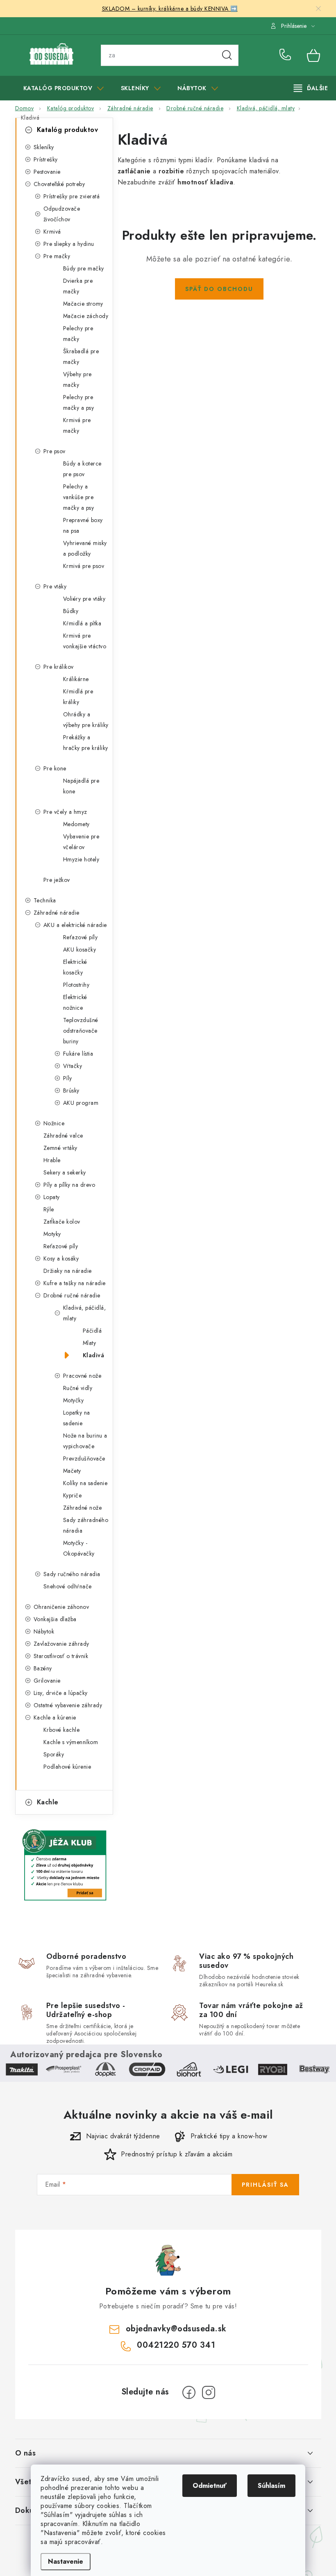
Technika (45, 900)
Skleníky (44, 147)
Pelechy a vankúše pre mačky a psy (79, 497)
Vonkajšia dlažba (55, 1619)
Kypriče (73, 1495)
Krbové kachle (62, 1730)
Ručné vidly (78, 1388)
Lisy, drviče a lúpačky (61, 1693)
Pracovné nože (82, 1376)
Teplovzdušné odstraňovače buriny (81, 1031)
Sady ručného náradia (72, 1574)
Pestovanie (47, 172)
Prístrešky (46, 159)
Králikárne (76, 679)
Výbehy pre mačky (77, 379)
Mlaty (90, 1343)
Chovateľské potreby (59, 184)
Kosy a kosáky (61, 1258)
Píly (68, 1078)
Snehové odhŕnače (68, 1586)
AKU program (81, 1103)
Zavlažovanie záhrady (61, 1644)
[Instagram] (209, 2392)
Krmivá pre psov (84, 566)
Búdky (71, 611)
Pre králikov (59, 667)
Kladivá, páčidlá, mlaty (85, 1313)
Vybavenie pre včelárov (81, 842)
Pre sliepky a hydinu (69, 244)
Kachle (48, 1802)
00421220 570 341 (287, 55)
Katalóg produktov (68, 130)
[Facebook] (189, 2392)
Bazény (43, 1668)
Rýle (49, 1209)
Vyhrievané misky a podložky (85, 548)
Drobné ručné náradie (72, 1295)
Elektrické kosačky (75, 967)
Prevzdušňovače (84, 1458)
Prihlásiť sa (265, 2185)
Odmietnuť (210, 2486)
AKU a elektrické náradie (75, 925)
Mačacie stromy (83, 304)
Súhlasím (271, 2486)
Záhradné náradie (57, 913)
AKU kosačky (80, 950)
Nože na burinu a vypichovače (85, 1441)
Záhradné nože (83, 1508)
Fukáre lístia (78, 1054)
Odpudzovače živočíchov (62, 214)
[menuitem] (64, 88)
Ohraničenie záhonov (61, 1607)
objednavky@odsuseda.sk (176, 2329)
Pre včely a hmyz (65, 812)
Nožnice (54, 1123)
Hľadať (227, 55)
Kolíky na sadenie (85, 1483)
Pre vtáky (55, 586)
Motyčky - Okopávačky (79, 1548)
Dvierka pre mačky (78, 286)
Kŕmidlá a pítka (82, 623)
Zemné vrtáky (60, 1148)
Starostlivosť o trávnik (61, 1656)
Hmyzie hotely (81, 859)
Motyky (52, 1234)
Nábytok (44, 1631)
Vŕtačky (73, 1066)
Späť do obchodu (219, 289)
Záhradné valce (63, 1136)
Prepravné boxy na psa (83, 525)
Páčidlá (92, 1331)
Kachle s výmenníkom (71, 1742)
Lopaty (52, 1197)
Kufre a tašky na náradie (75, 1283)
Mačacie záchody (86, 316)
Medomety (76, 824)
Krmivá (52, 232)
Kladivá (94, 1355)
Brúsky (71, 1090)
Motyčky (74, 1400)
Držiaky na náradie (68, 1271)
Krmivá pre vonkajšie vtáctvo (85, 641)
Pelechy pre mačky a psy (79, 402)
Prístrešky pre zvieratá (72, 196)
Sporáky (54, 1754)
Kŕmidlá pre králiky (78, 697)
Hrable (52, 1160)
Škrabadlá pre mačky (81, 357)
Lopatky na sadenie (77, 1418)
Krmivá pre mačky (77, 425)
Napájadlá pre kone (81, 786)
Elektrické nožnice (75, 1002)
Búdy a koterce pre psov (82, 469)
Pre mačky (57, 256)
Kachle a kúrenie (55, 1717)
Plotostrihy (76, 985)
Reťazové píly (81, 937)
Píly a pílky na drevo (69, 1185)
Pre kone (55, 768)
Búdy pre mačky (84, 268)
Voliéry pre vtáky (84, 599)
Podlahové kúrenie (67, 1767)
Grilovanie (47, 1681)
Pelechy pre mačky (78, 334)
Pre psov (54, 451)
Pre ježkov (57, 880)
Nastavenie (66, 2561)
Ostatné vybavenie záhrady (68, 1705)
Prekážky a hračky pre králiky (86, 743)
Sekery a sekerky (65, 1172)
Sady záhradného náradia (86, 1525)
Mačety (72, 1471)
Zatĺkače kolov (62, 1222)
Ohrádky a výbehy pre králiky (86, 720)
